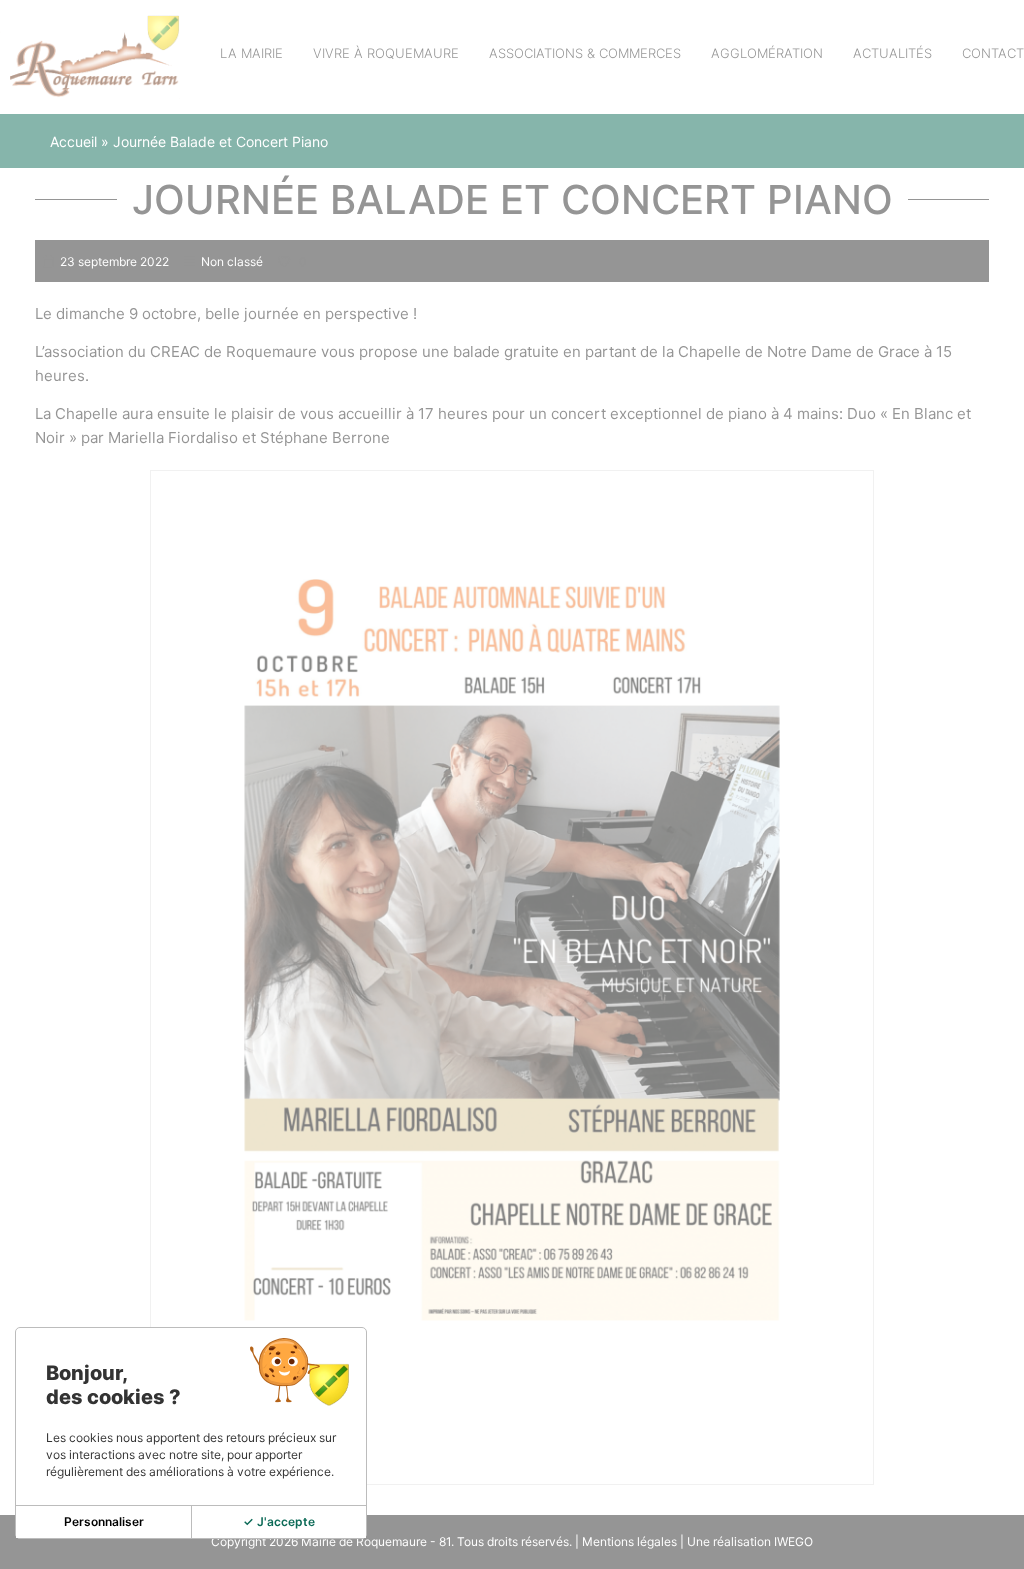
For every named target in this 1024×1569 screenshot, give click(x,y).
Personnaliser (104, 1521)
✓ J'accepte (279, 1521)
